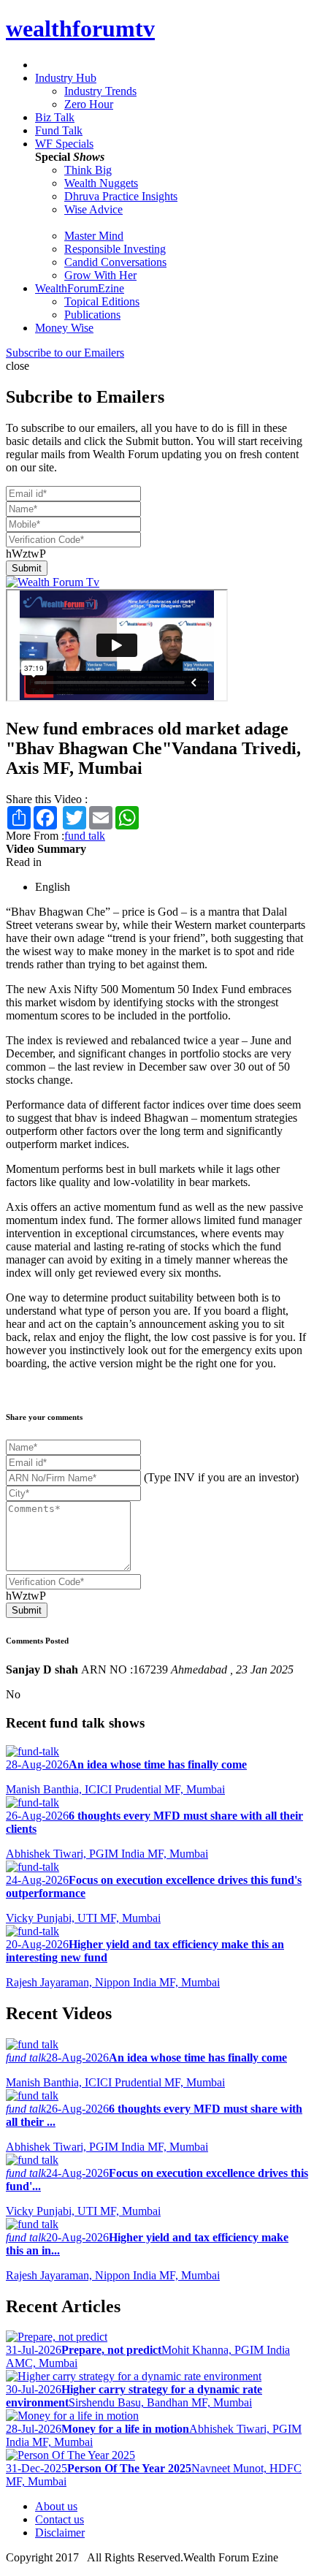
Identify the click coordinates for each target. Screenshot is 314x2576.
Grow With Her (100, 275)
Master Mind (94, 236)
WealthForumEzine (80, 288)
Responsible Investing (115, 249)
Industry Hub (66, 78)
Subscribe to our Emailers (65, 353)
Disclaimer (60, 2533)
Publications (92, 315)
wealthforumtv (80, 29)
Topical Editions (102, 301)
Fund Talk (59, 130)
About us (56, 2506)
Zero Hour (89, 104)
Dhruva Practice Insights (121, 196)
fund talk (85, 836)
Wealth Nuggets (101, 183)
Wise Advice (93, 209)
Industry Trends (100, 91)
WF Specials (64, 144)
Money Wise (64, 328)
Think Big (88, 170)
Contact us (60, 2519)
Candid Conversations (115, 262)
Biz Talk (55, 117)
